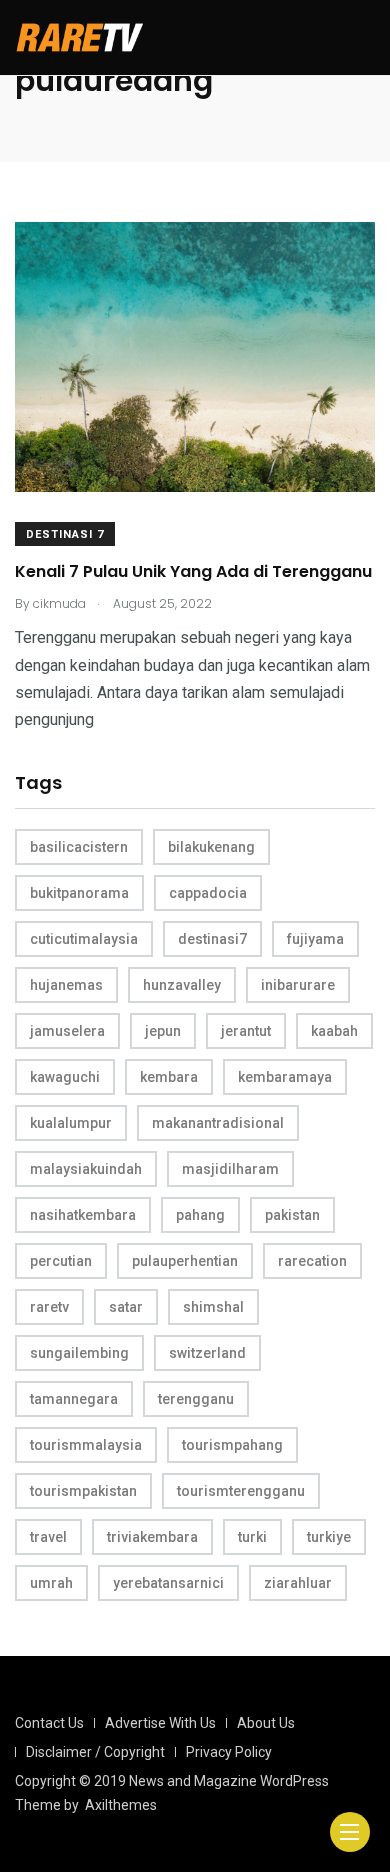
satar (126, 1307)
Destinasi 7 (65, 534)
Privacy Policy (229, 1752)
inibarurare (298, 985)
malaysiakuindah (86, 1169)
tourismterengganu (241, 1491)
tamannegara (74, 1399)
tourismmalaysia (86, 1445)
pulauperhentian (185, 1261)
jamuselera (67, 1031)
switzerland (207, 1353)
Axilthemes (121, 1805)
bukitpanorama (79, 893)
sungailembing (79, 1353)
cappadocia (208, 893)
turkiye (329, 1537)
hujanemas (66, 985)
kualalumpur (71, 1123)
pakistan (292, 1215)
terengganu (196, 1399)
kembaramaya (285, 1077)
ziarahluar (298, 1583)
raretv (49, 1307)
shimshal (213, 1307)
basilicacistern (79, 847)
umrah (51, 1583)
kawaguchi (65, 1077)
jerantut (246, 1031)
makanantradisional (218, 1123)
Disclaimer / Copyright (95, 1752)
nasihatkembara (83, 1215)
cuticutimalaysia (84, 939)
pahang (200, 1215)
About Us (266, 1723)
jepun (163, 1031)
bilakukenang (211, 847)
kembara (169, 1077)
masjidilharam (230, 1169)
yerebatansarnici (168, 1583)
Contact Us (49, 1723)
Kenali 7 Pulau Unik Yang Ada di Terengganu (193, 571)
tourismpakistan (83, 1491)
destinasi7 (212, 939)
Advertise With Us (160, 1723)
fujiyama (315, 939)
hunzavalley (182, 985)
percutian (61, 1261)
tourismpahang (232, 1445)
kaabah (334, 1031)
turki (252, 1537)
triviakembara (152, 1537)
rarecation (312, 1261)
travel (48, 1537)
